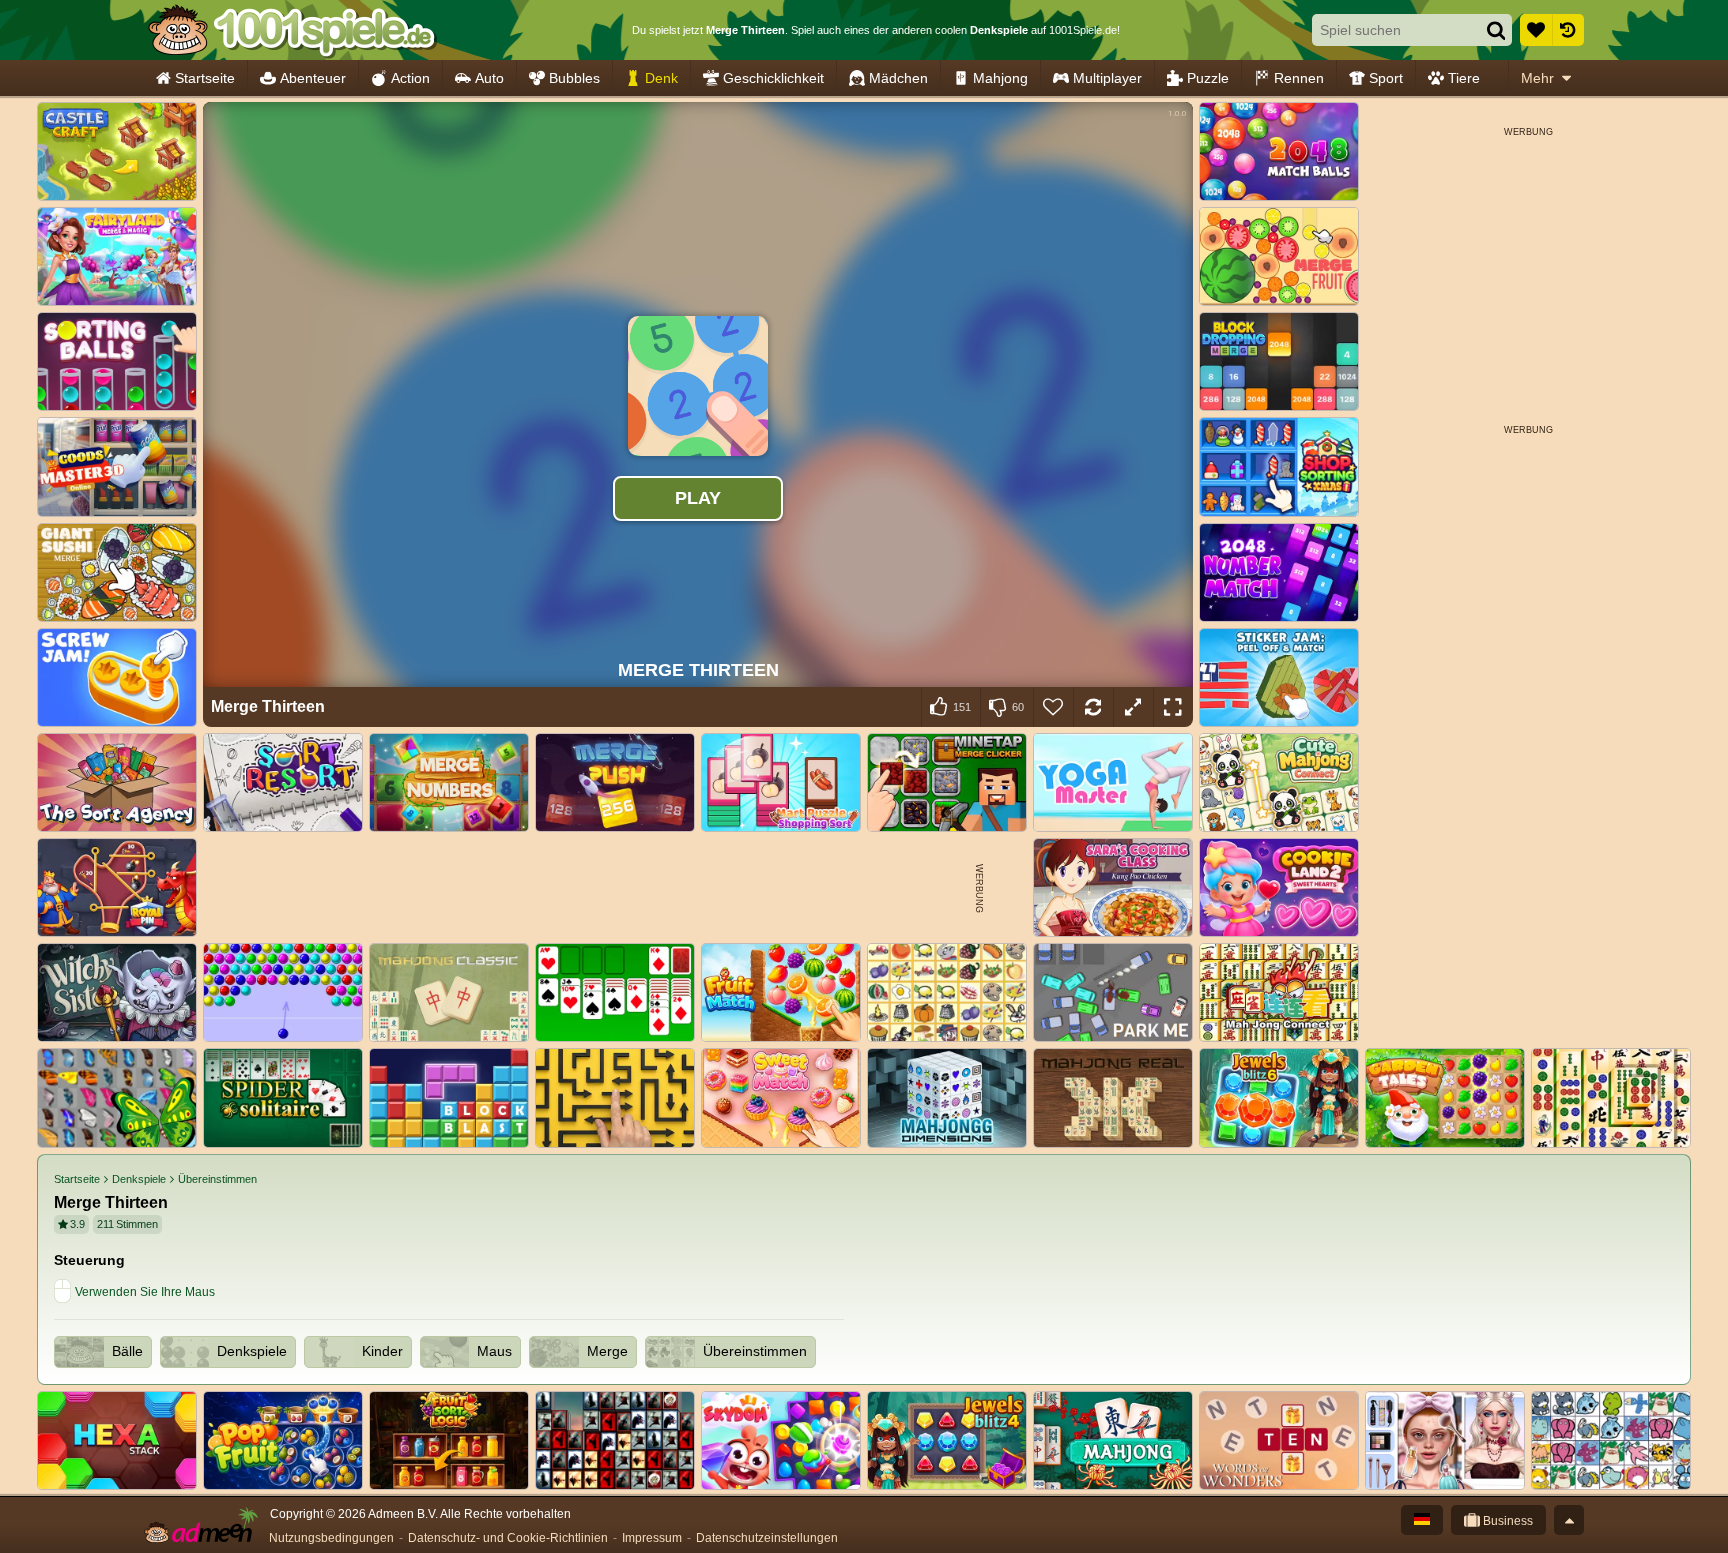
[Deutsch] (1422, 1520)
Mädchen (898, 78)
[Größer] (1133, 707)
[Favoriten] (1536, 30)
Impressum (652, 1538)
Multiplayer (1107, 78)
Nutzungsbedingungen (331, 1538)
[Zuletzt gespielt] (1568, 30)
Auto (489, 78)
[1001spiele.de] (291, 30)
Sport (1386, 78)
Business (1506, 1521)
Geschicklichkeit (773, 78)
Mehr (1537, 78)
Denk (661, 78)
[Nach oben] (1569, 1520)
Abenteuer (313, 78)
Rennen (1299, 78)
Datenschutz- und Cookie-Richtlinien (508, 1538)
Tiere (1464, 78)
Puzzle (1208, 78)
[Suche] (1496, 30)
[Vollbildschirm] (1173, 707)
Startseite (205, 78)
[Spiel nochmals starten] (1093, 707)
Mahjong (1000, 78)
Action (410, 78)
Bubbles (574, 78)
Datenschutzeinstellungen (767, 1538)
